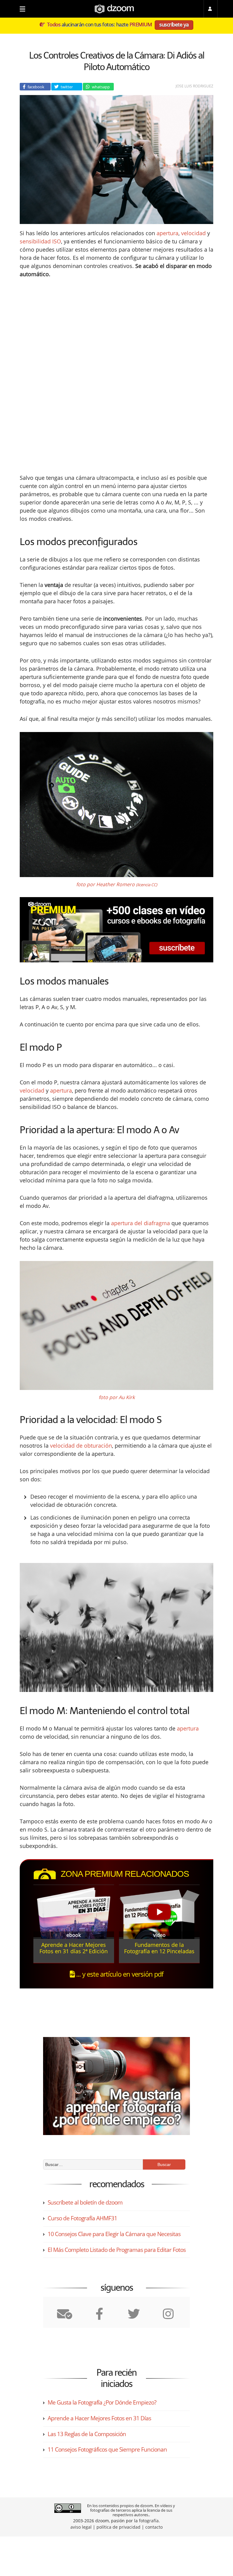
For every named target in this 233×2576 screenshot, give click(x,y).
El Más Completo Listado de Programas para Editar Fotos (117, 2250)
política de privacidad (118, 2527)
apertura (167, 233)
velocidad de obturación (81, 1446)
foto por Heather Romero (117, 884)
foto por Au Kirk (117, 1397)
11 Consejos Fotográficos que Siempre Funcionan (107, 2449)
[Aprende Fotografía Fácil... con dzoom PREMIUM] (116, 930)
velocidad (193, 233)
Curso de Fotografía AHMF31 (82, 2218)
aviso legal (81, 2527)
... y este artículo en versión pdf (119, 1974)
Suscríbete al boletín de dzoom (85, 2202)
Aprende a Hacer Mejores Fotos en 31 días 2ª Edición (74, 1948)
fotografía (149, 2521)
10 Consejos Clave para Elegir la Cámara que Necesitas (114, 2234)
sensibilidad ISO (40, 241)
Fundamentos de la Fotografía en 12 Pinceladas (159, 1948)
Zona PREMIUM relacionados (125, 1874)
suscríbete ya (174, 24)
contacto (154, 2527)
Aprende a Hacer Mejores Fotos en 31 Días (99, 2418)
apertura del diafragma (140, 1223)
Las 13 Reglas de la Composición (87, 2434)
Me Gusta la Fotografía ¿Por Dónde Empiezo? (102, 2402)
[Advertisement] (116, 331)
